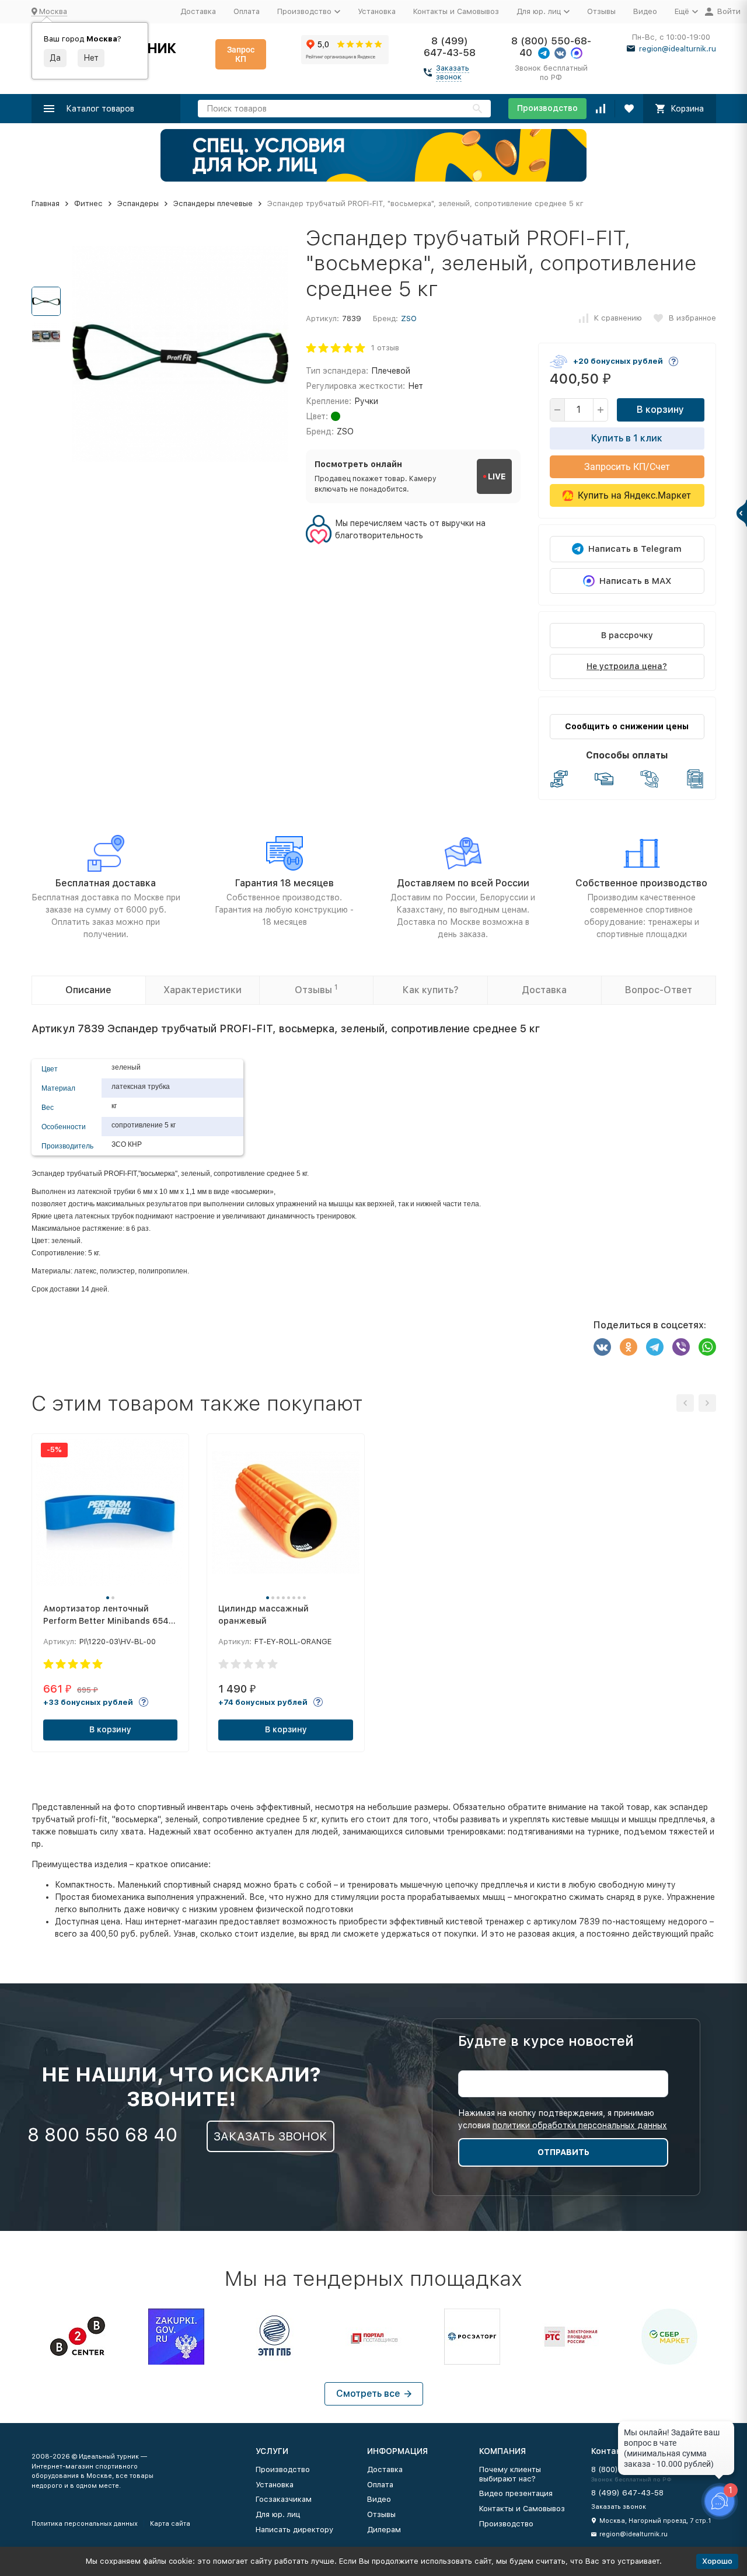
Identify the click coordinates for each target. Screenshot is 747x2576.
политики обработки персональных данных (580, 2125)
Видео (645, 11)
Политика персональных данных (85, 2524)
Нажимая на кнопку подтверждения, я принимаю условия (563, 2119)
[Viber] (681, 1347)
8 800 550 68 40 (102, 2135)
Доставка (198, 11)
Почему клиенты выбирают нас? (510, 2474)
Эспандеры (138, 203)
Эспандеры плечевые (213, 203)
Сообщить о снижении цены (627, 726)
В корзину (660, 410)
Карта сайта (170, 2524)
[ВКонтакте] (602, 1347)
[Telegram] (655, 1347)
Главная (46, 203)
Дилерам (384, 2530)
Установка (377, 11)
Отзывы (601, 11)
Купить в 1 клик (627, 438)
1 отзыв (385, 348)
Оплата (247, 11)
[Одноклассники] (629, 1347)
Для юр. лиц (278, 2514)
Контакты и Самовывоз (456, 11)
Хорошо (717, 2561)
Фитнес (88, 203)
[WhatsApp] (707, 1347)
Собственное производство (641, 883)
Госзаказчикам (284, 2499)
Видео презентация (516, 2493)
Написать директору (294, 2530)
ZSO (409, 318)
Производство (547, 108)
